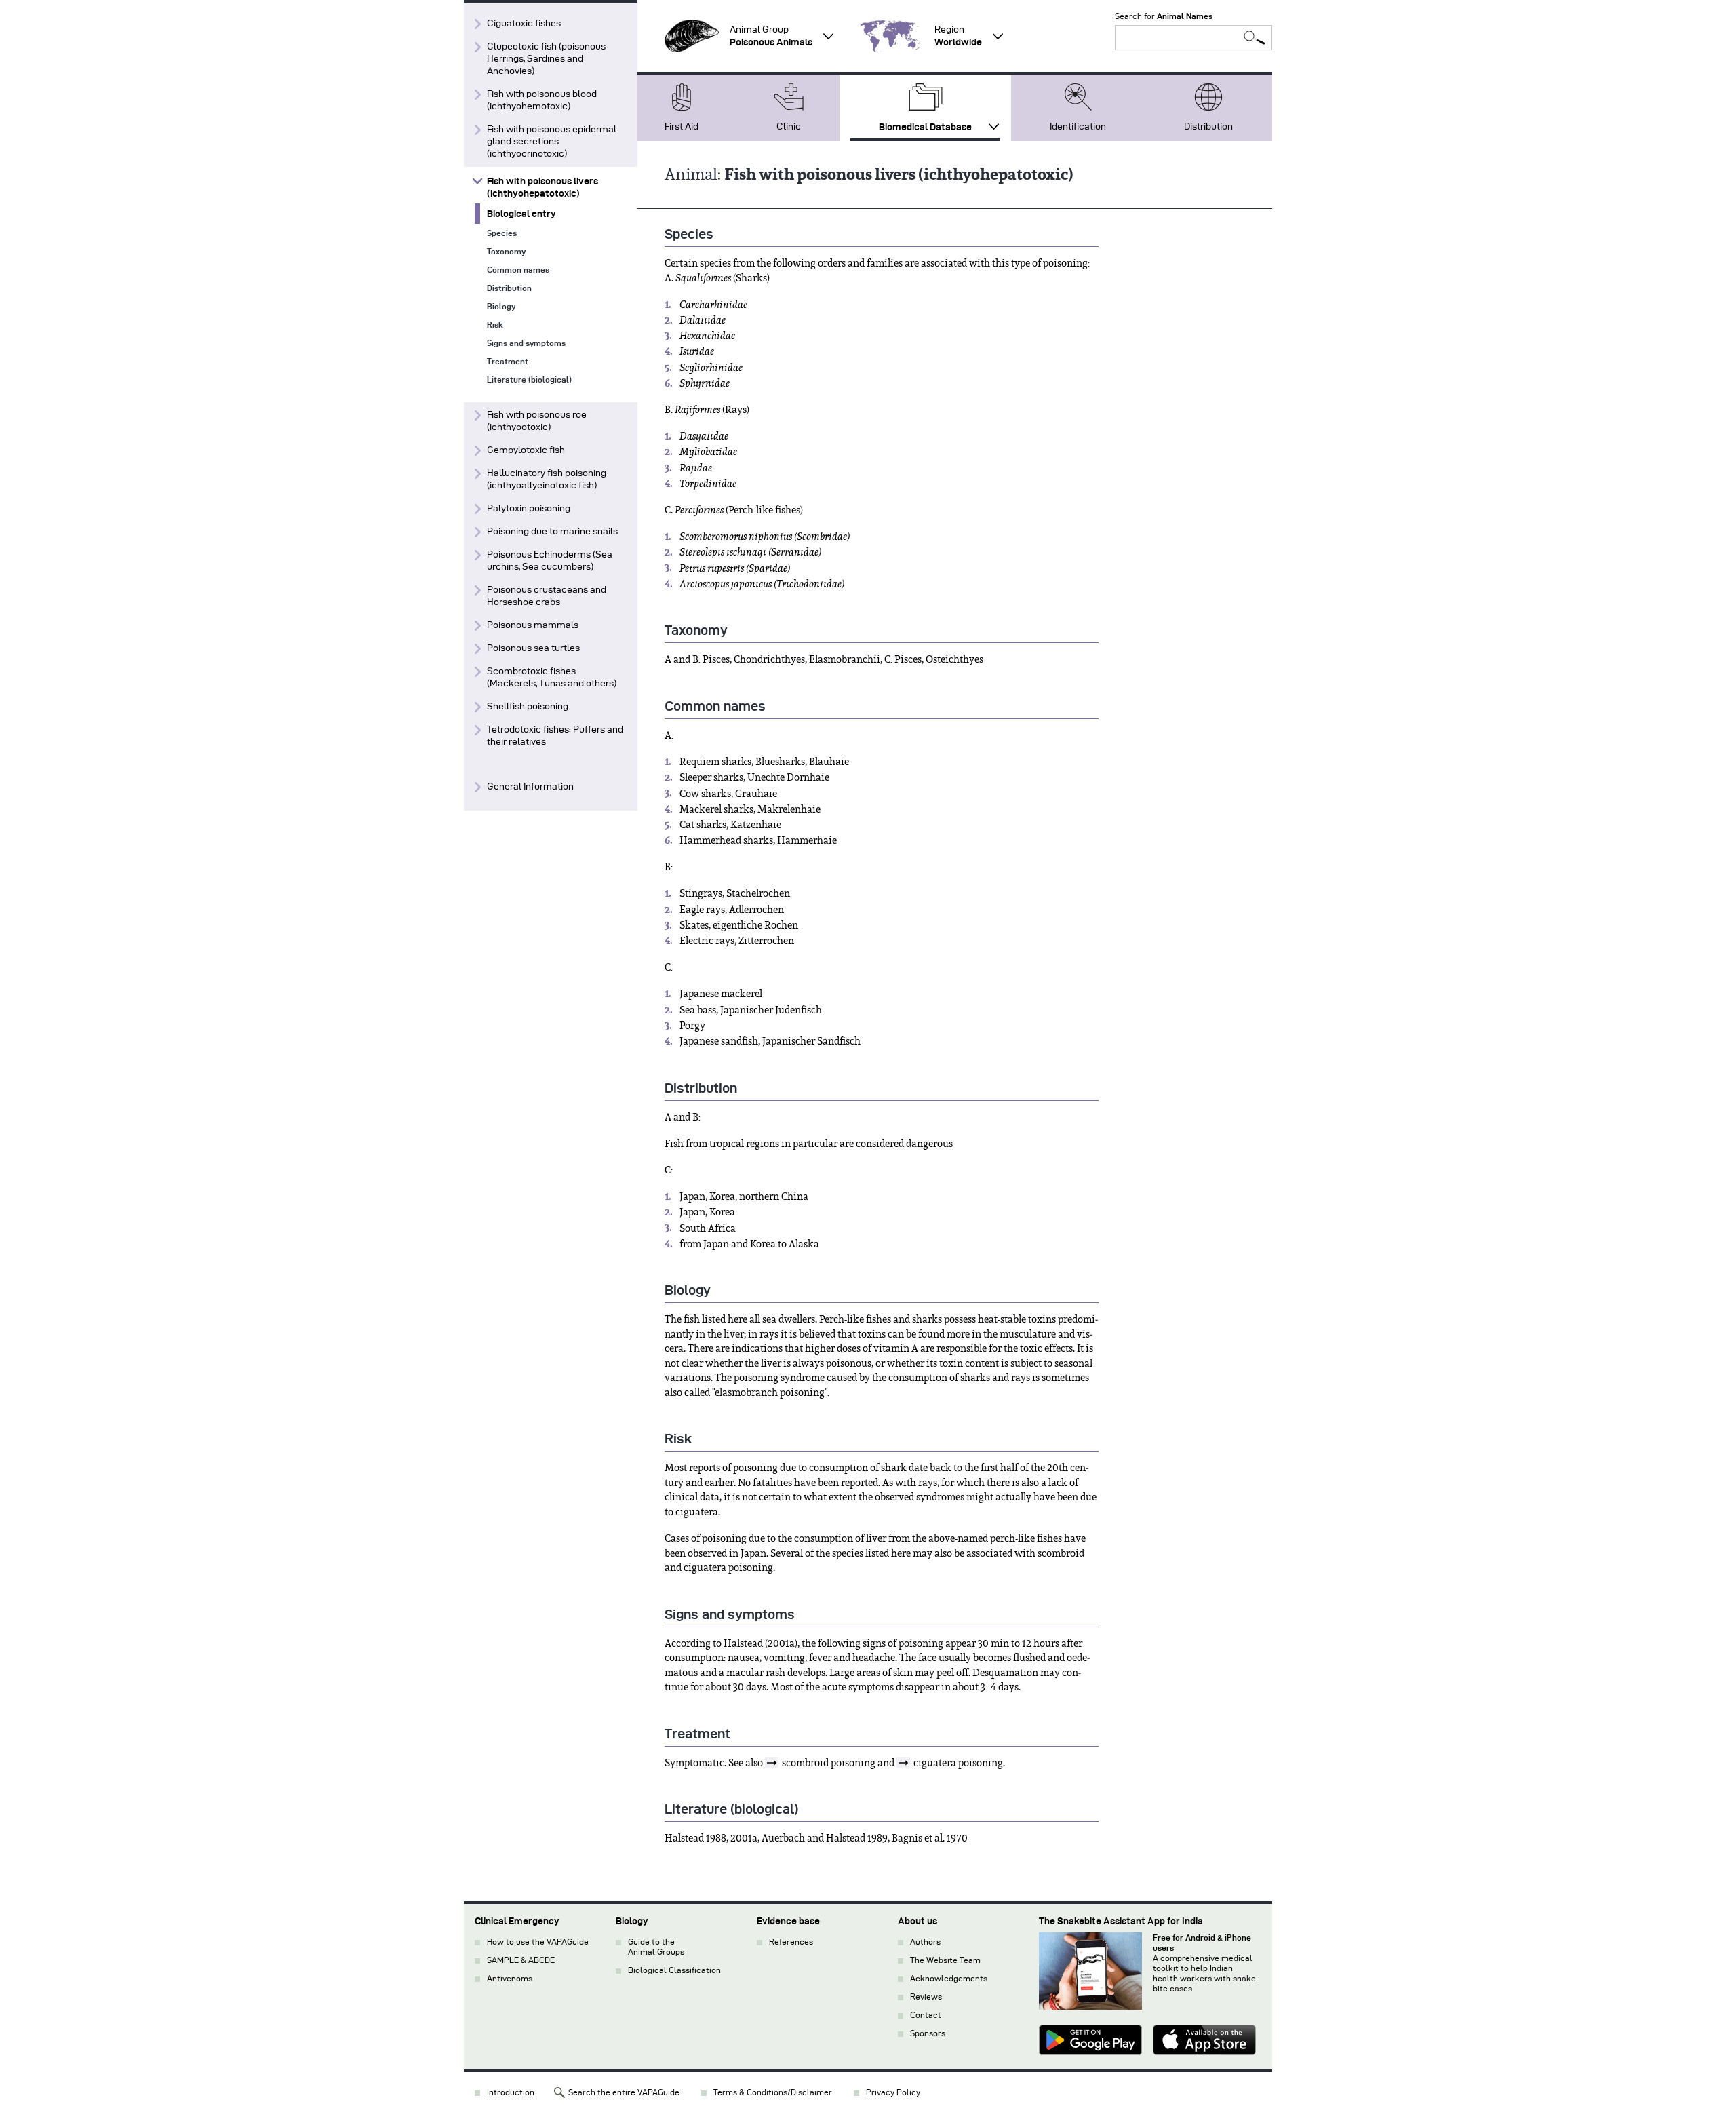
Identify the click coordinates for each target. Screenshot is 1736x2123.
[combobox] (1193, 38)
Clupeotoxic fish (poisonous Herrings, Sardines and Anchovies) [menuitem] (546, 59)
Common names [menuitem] (518, 270)
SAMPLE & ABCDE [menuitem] (521, 1960)
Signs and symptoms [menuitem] (526, 343)
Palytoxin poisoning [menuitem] (529, 508)
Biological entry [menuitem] (521, 214)
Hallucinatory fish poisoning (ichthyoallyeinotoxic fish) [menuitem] (547, 479)
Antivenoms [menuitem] (510, 1978)
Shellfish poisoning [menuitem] (528, 706)
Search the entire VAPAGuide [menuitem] (624, 2092)
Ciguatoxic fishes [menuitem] (524, 23)
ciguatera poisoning (958, 1763)
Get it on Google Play (1090, 2042)
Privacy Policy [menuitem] (893, 2092)
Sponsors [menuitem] (928, 2033)
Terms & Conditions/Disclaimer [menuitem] (773, 2092)
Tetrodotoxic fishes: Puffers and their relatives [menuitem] (555, 736)
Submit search (1255, 38)
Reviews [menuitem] (926, 1997)
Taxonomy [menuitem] (506, 251)
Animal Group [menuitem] (771, 36)
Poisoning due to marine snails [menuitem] (552, 531)
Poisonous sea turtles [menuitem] (533, 648)
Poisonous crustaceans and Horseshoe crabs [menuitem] (547, 596)
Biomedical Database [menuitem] (925, 127)
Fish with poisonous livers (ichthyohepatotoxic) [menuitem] (542, 187)
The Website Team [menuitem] (945, 1960)
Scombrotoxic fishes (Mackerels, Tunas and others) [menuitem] (552, 677)
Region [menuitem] (958, 36)
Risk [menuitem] (495, 325)
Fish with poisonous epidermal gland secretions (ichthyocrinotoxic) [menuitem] (552, 141)
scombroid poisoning (829, 1763)
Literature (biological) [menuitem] (529, 379)
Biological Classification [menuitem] (674, 1970)
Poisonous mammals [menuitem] (533, 625)
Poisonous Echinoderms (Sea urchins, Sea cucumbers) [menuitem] (550, 561)
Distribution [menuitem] (1208, 126)
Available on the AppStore (1204, 2042)
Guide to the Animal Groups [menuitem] (656, 1947)
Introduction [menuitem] (511, 2092)
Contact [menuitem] (926, 2015)
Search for (1164, 16)
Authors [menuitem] (925, 1942)
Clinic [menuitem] (789, 126)
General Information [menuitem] (530, 786)
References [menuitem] (791, 1942)
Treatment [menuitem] (508, 361)
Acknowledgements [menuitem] (949, 1978)
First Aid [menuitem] (682, 126)
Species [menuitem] (502, 233)
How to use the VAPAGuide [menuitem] (538, 1942)
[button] (692, 36)
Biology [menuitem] (501, 306)
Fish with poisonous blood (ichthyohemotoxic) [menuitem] (542, 100)
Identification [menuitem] (1078, 126)
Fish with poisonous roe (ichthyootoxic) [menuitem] (537, 421)
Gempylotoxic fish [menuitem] (526, 450)
